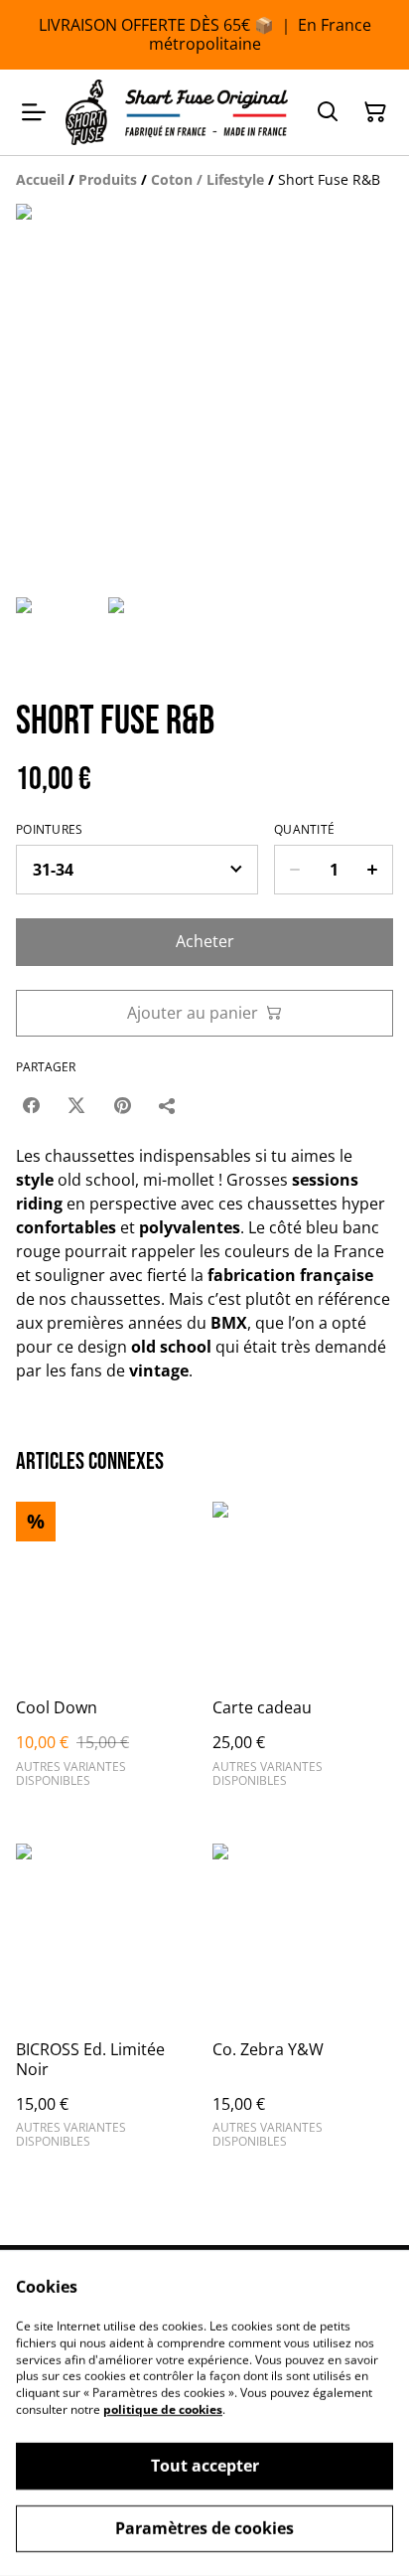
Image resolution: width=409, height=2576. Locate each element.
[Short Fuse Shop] (177, 112)
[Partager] (168, 1105)
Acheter (205, 941)
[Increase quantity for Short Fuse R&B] (373, 870)
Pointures (50, 830)
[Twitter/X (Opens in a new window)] (76, 1105)
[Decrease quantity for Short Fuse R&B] (294, 870)
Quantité (304, 830)
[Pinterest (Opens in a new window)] (122, 1105)
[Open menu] (34, 112)
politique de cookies (163, 2410)
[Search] (328, 112)
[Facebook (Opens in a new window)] (31, 1105)
